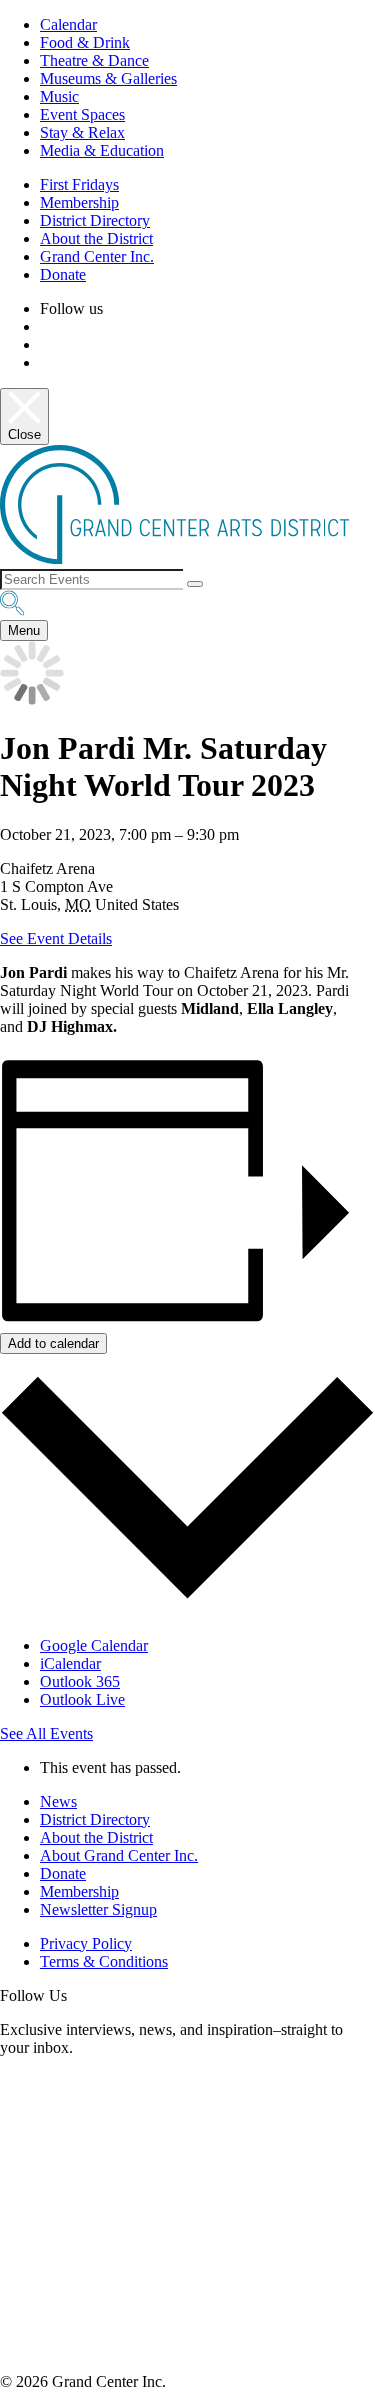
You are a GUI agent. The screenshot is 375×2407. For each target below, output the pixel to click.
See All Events (46, 1733)
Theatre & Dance (94, 60)
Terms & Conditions (104, 1961)
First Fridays (79, 184)
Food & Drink (85, 42)
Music (59, 96)
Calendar (68, 24)
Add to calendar (53, 1343)
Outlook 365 (80, 1681)
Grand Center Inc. (97, 256)
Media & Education (102, 150)
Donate (63, 274)
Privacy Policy (86, 1943)
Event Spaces (82, 114)
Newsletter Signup (98, 1909)
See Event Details (56, 938)
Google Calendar (94, 1645)
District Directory (95, 220)
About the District (96, 238)
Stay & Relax (82, 132)
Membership (79, 202)
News (58, 1801)
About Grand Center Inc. (119, 1855)
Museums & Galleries (108, 78)
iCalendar (70, 1663)
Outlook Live (82, 1699)
